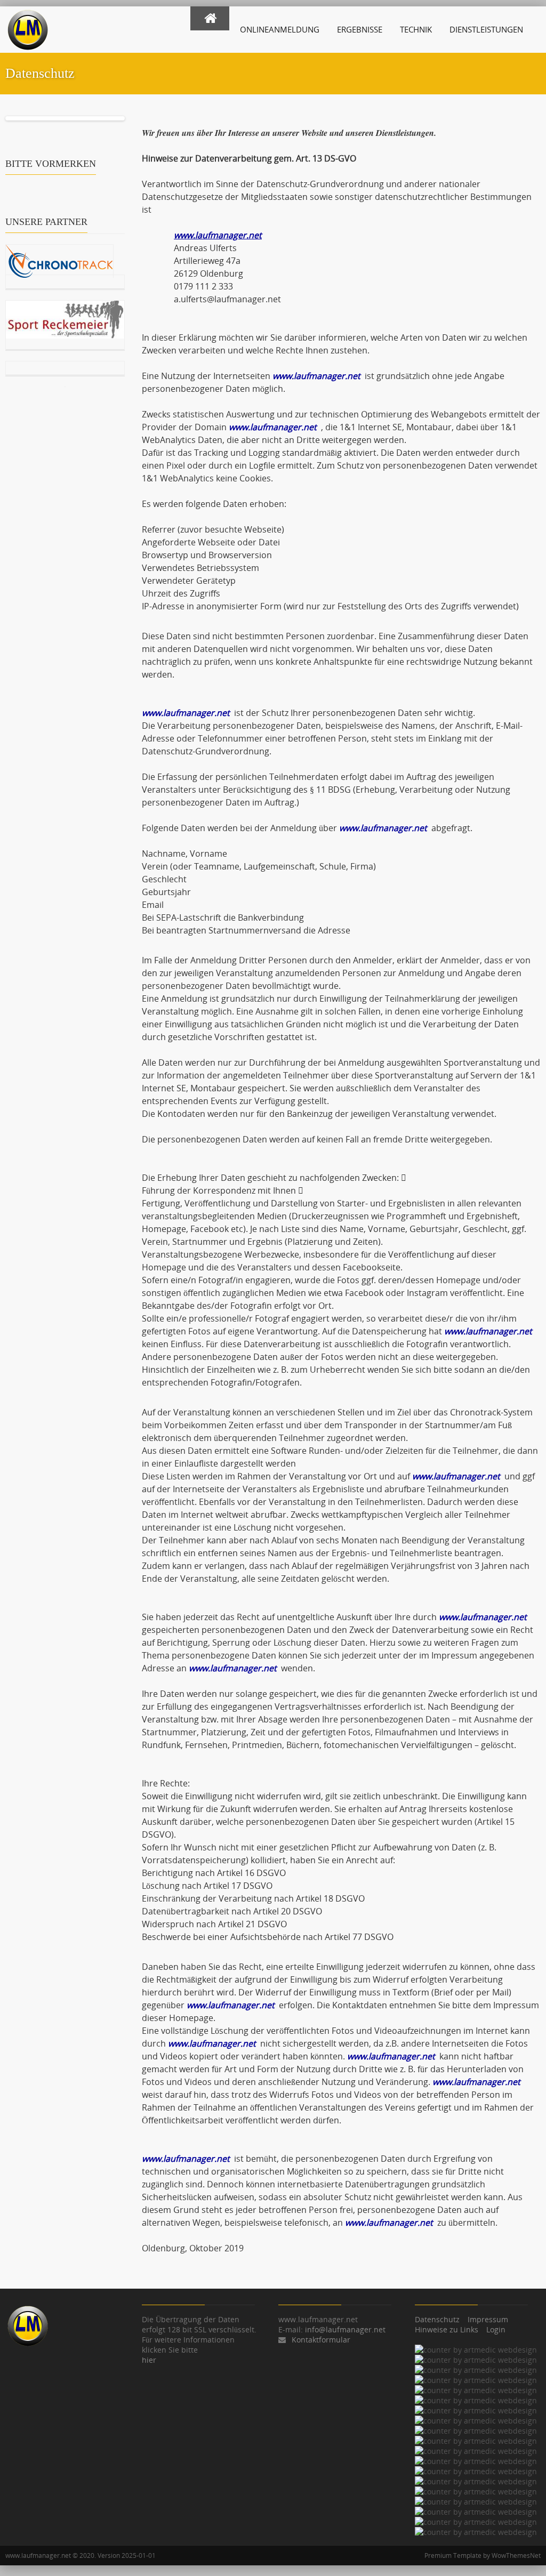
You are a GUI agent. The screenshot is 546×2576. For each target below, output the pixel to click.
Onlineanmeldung (280, 29)
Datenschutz (437, 2319)
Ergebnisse (360, 29)
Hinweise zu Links (447, 2329)
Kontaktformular (321, 2340)
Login (496, 2329)
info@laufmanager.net (345, 2329)
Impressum (488, 2319)
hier (149, 2360)
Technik (416, 29)
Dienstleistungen (486, 29)
